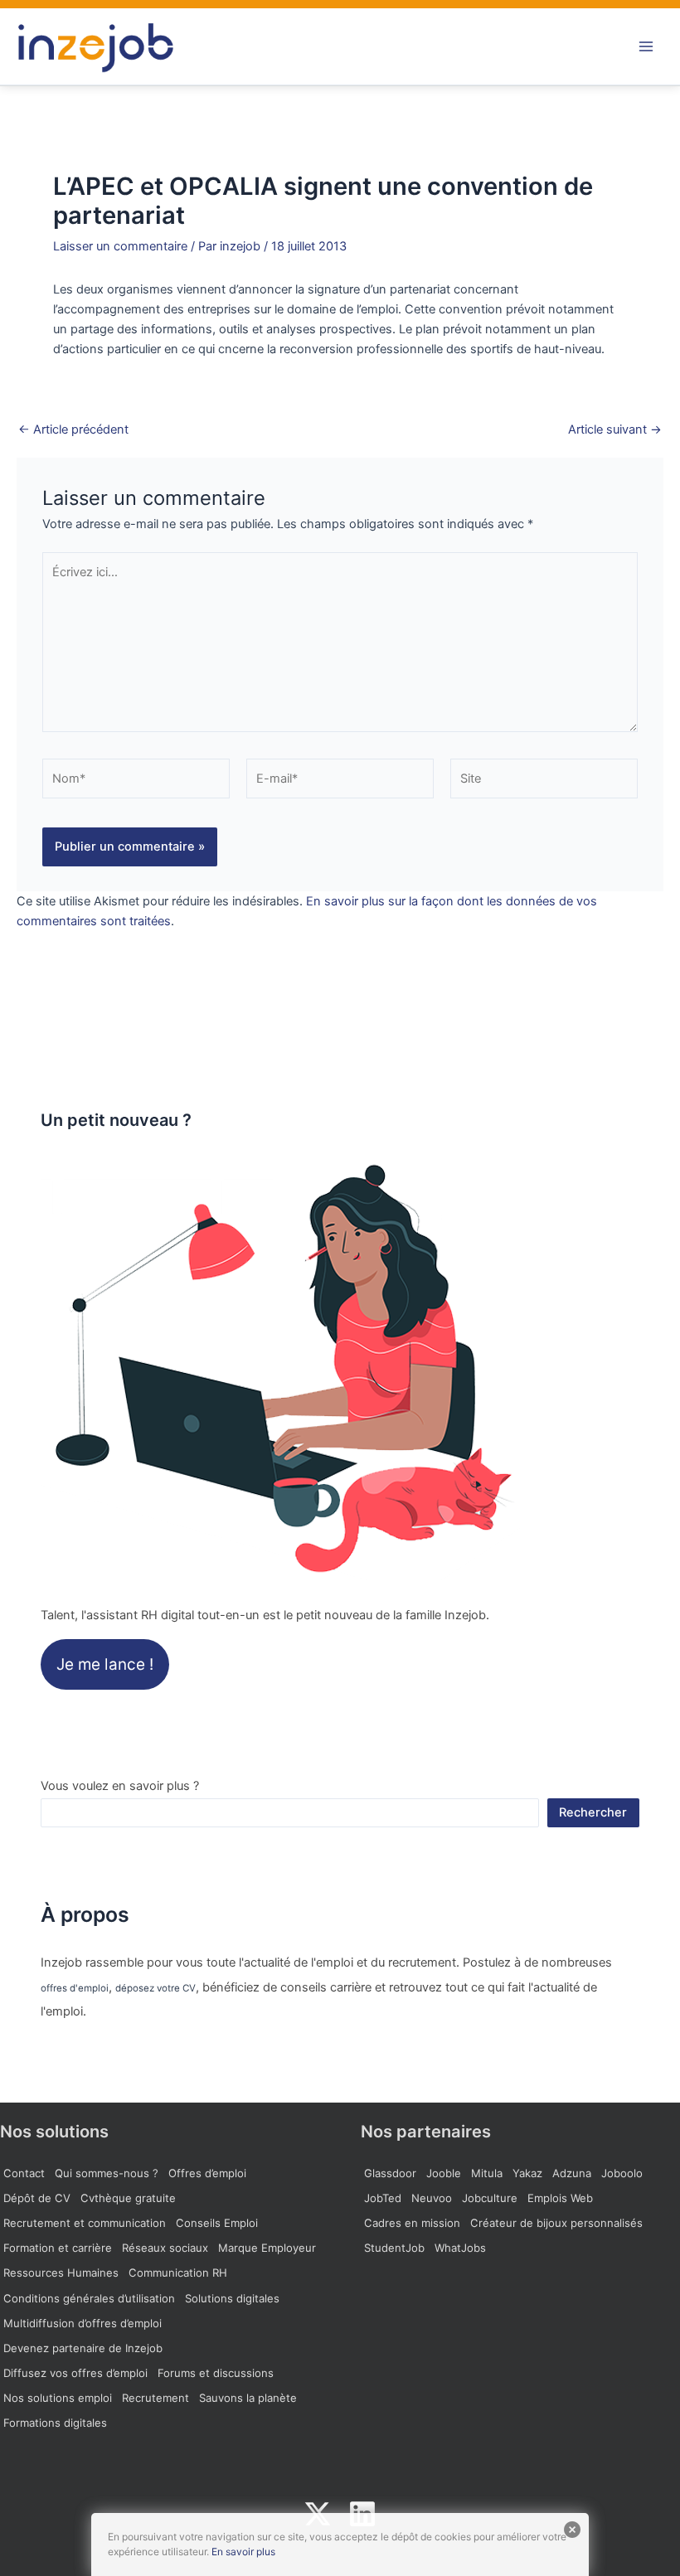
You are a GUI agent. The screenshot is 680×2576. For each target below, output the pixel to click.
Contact (24, 2173)
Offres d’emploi (207, 2173)
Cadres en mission (412, 2223)
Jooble (444, 2173)
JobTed (383, 2198)
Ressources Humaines (61, 2273)
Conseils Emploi (217, 2223)
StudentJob (394, 2248)
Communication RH (178, 2273)
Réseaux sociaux (165, 2248)
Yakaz (527, 2173)
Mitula (487, 2173)
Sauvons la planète (248, 2398)
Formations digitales (55, 2423)
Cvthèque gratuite (128, 2198)
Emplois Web (560, 2198)
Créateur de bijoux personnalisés (556, 2223)
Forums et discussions (216, 2373)
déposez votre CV (155, 1988)
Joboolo (622, 2173)
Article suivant (615, 430)
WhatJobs (460, 2248)
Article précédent (73, 430)
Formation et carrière (58, 2248)
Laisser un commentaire (120, 246)
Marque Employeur (267, 2248)
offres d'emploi (75, 1988)
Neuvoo (432, 2198)
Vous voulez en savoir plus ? (120, 1786)
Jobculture (490, 2198)
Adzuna (572, 2173)
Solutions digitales (232, 2298)
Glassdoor (390, 2173)
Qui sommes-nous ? (107, 2173)
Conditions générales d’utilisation (89, 2298)
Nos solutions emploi (58, 2398)
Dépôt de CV (37, 2198)
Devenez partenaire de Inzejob (83, 2348)
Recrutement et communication (85, 2223)
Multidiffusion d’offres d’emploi (83, 2323)
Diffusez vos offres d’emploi (75, 2373)
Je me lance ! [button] (105, 1664)
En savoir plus (243, 2552)
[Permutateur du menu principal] (646, 46)
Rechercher (593, 1812)
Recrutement (155, 2398)
